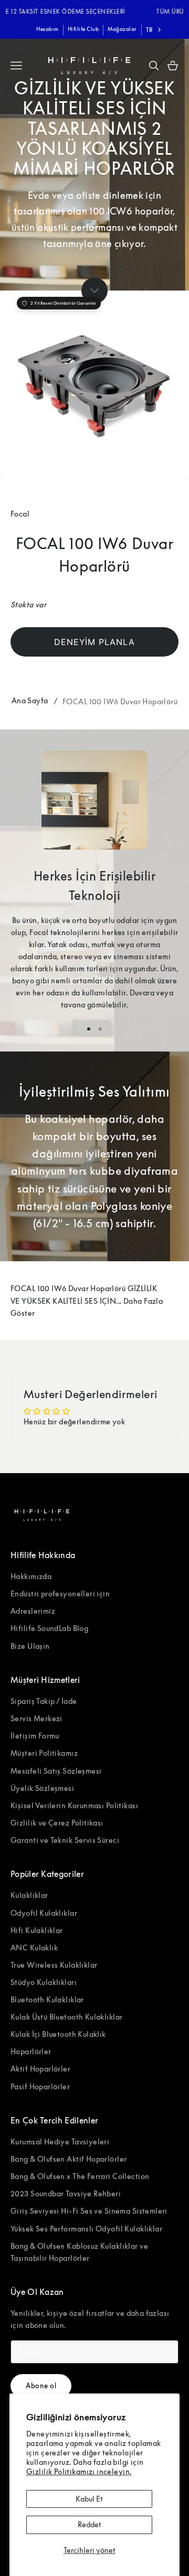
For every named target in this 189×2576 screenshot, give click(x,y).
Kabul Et (89, 2499)
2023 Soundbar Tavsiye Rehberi (66, 2193)
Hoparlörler (31, 2051)
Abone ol (41, 2386)
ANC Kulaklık (34, 1947)
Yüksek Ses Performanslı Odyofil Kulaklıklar (86, 2229)
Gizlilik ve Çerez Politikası (57, 1823)
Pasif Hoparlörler (40, 2086)
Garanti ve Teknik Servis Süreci (65, 1840)
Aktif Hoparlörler (40, 2069)
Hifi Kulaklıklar (37, 1930)
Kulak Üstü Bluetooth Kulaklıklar (66, 2017)
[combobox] (155, 30)
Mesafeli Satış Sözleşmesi (56, 1771)
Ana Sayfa (30, 700)
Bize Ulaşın (30, 1646)
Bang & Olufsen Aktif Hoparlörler (69, 2159)
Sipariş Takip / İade (44, 1701)
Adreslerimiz (33, 1611)
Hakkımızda (31, 1576)
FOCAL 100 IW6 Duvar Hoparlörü (120, 701)
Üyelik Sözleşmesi (42, 1788)
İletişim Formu (35, 1736)
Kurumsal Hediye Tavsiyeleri (60, 2142)
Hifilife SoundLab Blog (49, 1628)
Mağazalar (122, 29)
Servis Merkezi (36, 1718)
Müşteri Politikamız (44, 1753)
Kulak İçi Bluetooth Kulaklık (58, 2034)
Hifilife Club (83, 29)
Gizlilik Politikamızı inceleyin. (79, 2471)
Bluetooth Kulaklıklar (47, 1999)
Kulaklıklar (29, 1895)
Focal (20, 514)
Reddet (90, 2524)
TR (149, 30)
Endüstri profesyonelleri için (60, 1593)
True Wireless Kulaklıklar (54, 1965)
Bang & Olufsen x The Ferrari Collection (80, 2176)
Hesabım (48, 29)
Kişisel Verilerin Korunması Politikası (74, 1805)
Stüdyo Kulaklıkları (44, 1982)
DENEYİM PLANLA (94, 642)
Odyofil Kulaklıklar (44, 1913)
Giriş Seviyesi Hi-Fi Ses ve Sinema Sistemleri (89, 2211)
